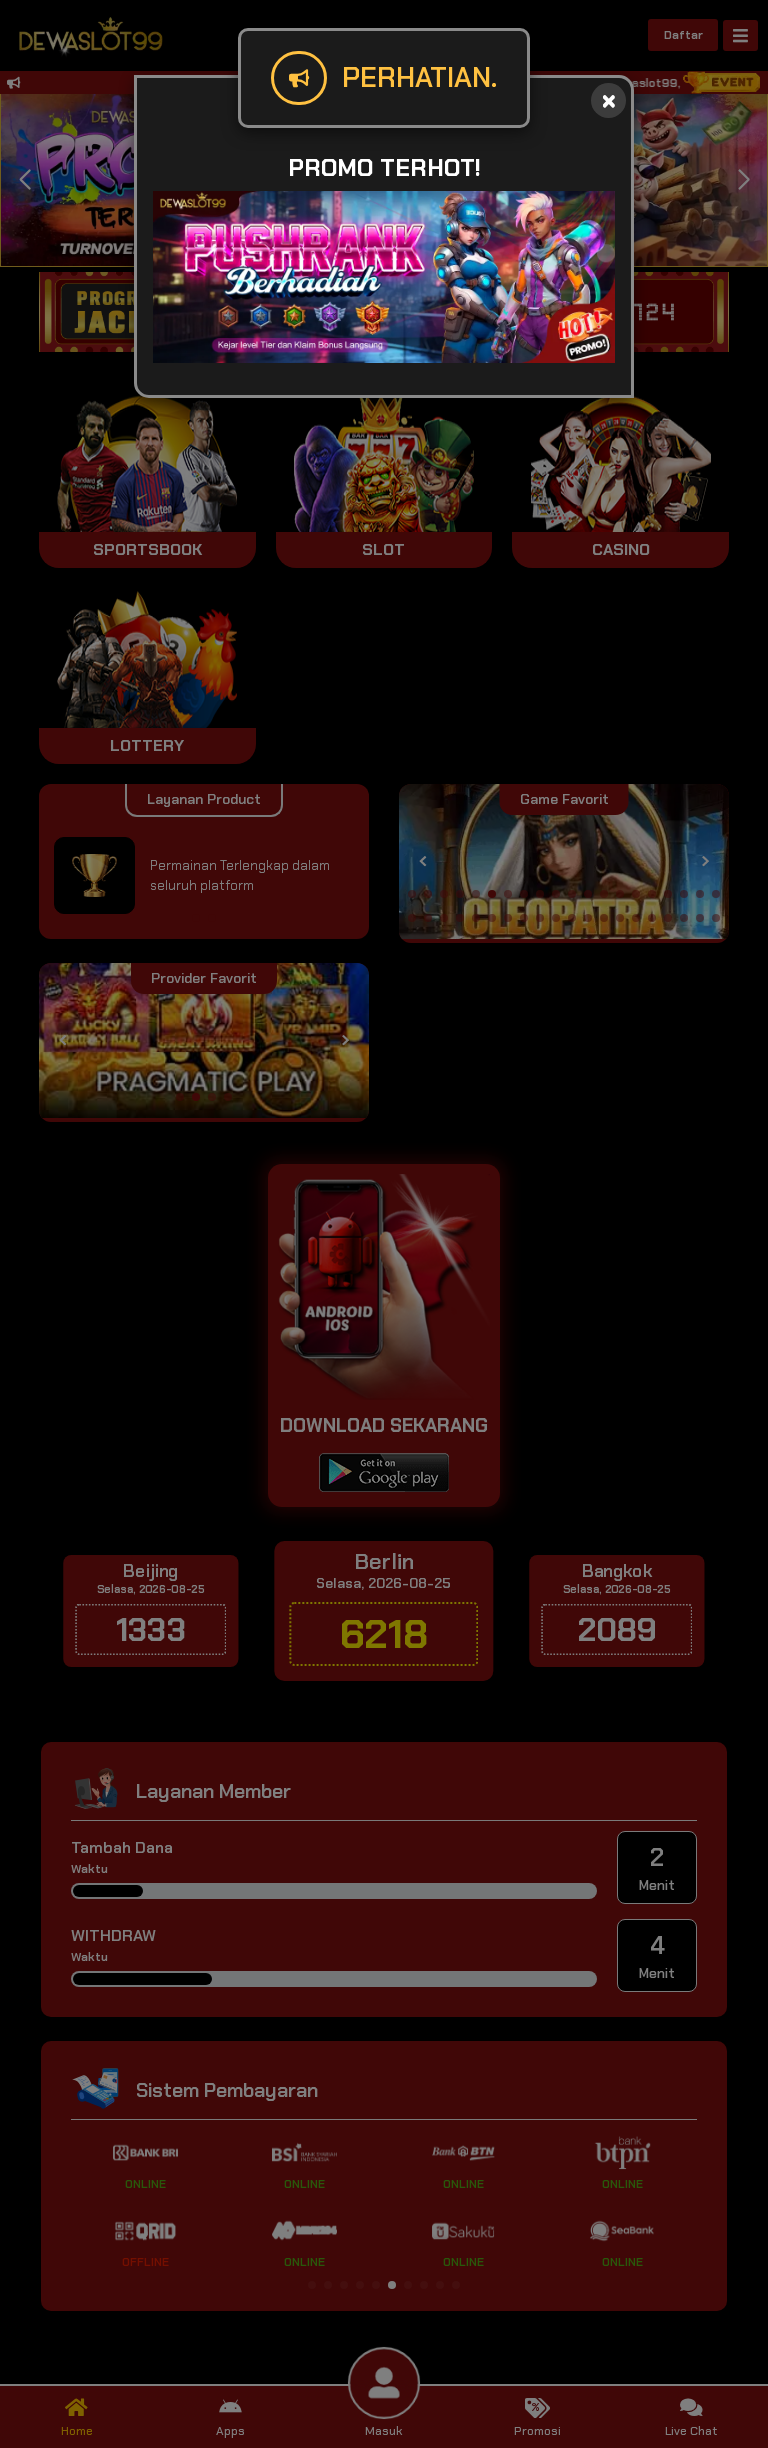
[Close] (608, 100)
